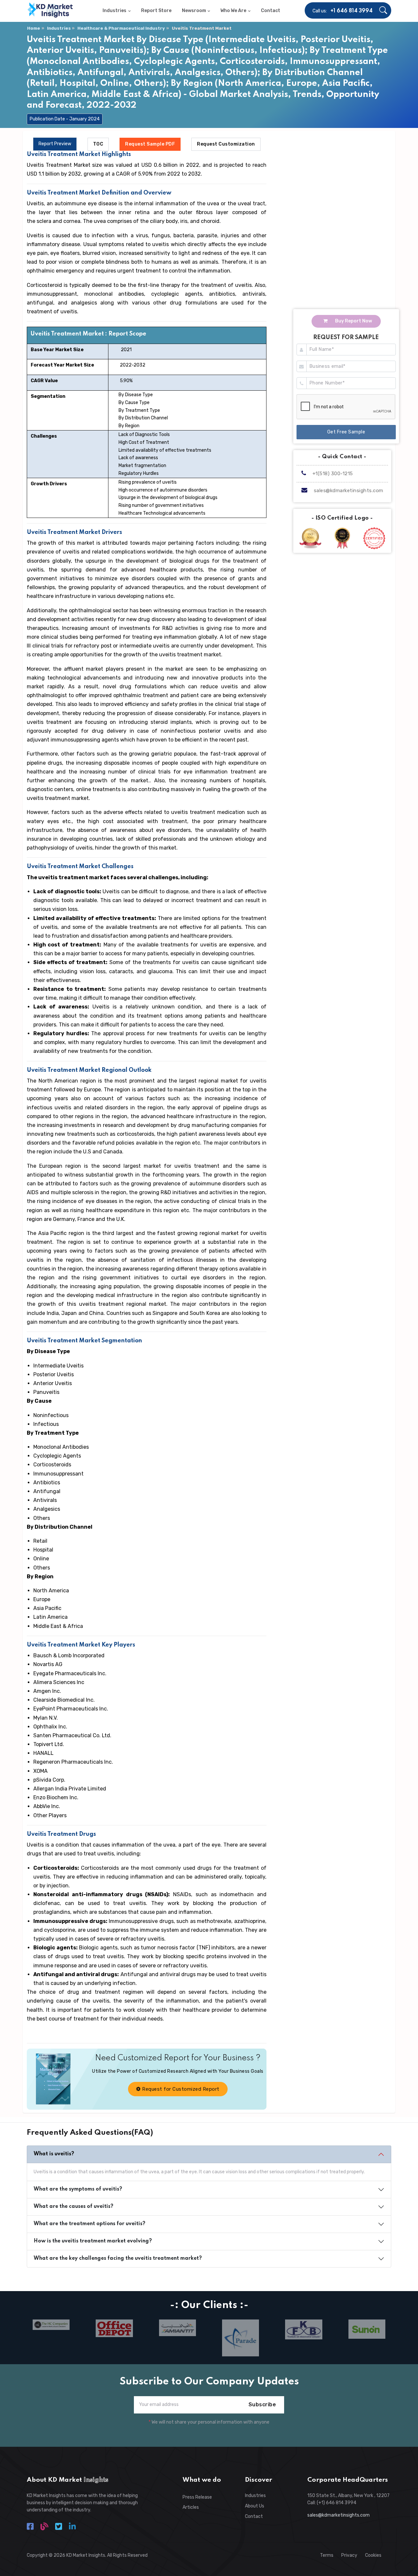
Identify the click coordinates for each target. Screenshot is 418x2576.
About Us (255, 2506)
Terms (327, 2555)
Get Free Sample (346, 432)
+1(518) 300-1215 (332, 474)
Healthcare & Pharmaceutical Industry (121, 28)
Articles (191, 2507)
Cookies (373, 2555)
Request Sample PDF (150, 144)
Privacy (349, 2555)
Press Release (197, 2497)
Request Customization (226, 144)
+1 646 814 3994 (352, 11)
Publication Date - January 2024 (65, 119)
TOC (98, 144)
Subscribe (262, 2404)
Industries (59, 28)
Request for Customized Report (180, 2089)
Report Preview (55, 144)
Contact (254, 2516)
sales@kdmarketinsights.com (349, 491)
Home (34, 28)
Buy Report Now (353, 321)
